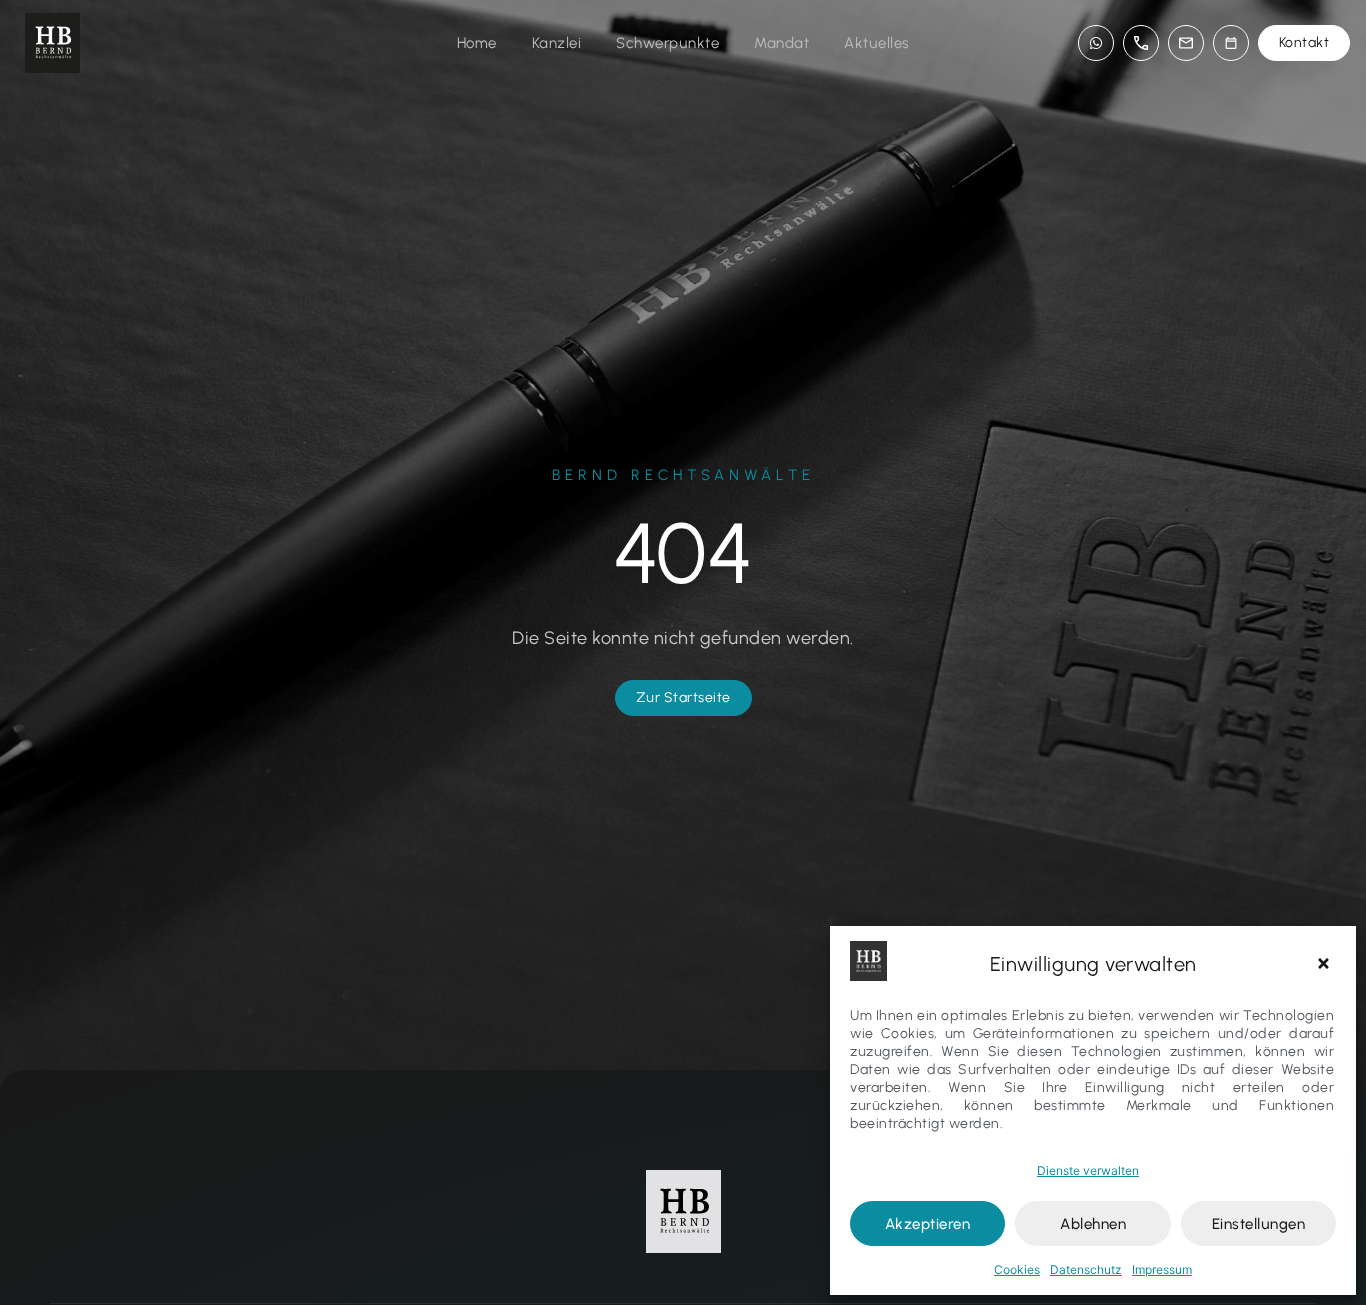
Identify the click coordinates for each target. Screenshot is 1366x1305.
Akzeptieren (928, 1224)
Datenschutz (1086, 1269)
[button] (1326, 964)
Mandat (781, 43)
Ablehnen (1093, 1224)
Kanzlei (557, 43)
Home (477, 43)
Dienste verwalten (1088, 1170)
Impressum (1162, 1269)
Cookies (1017, 1269)
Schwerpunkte (667, 43)
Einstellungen (1259, 1224)
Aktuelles (877, 43)
